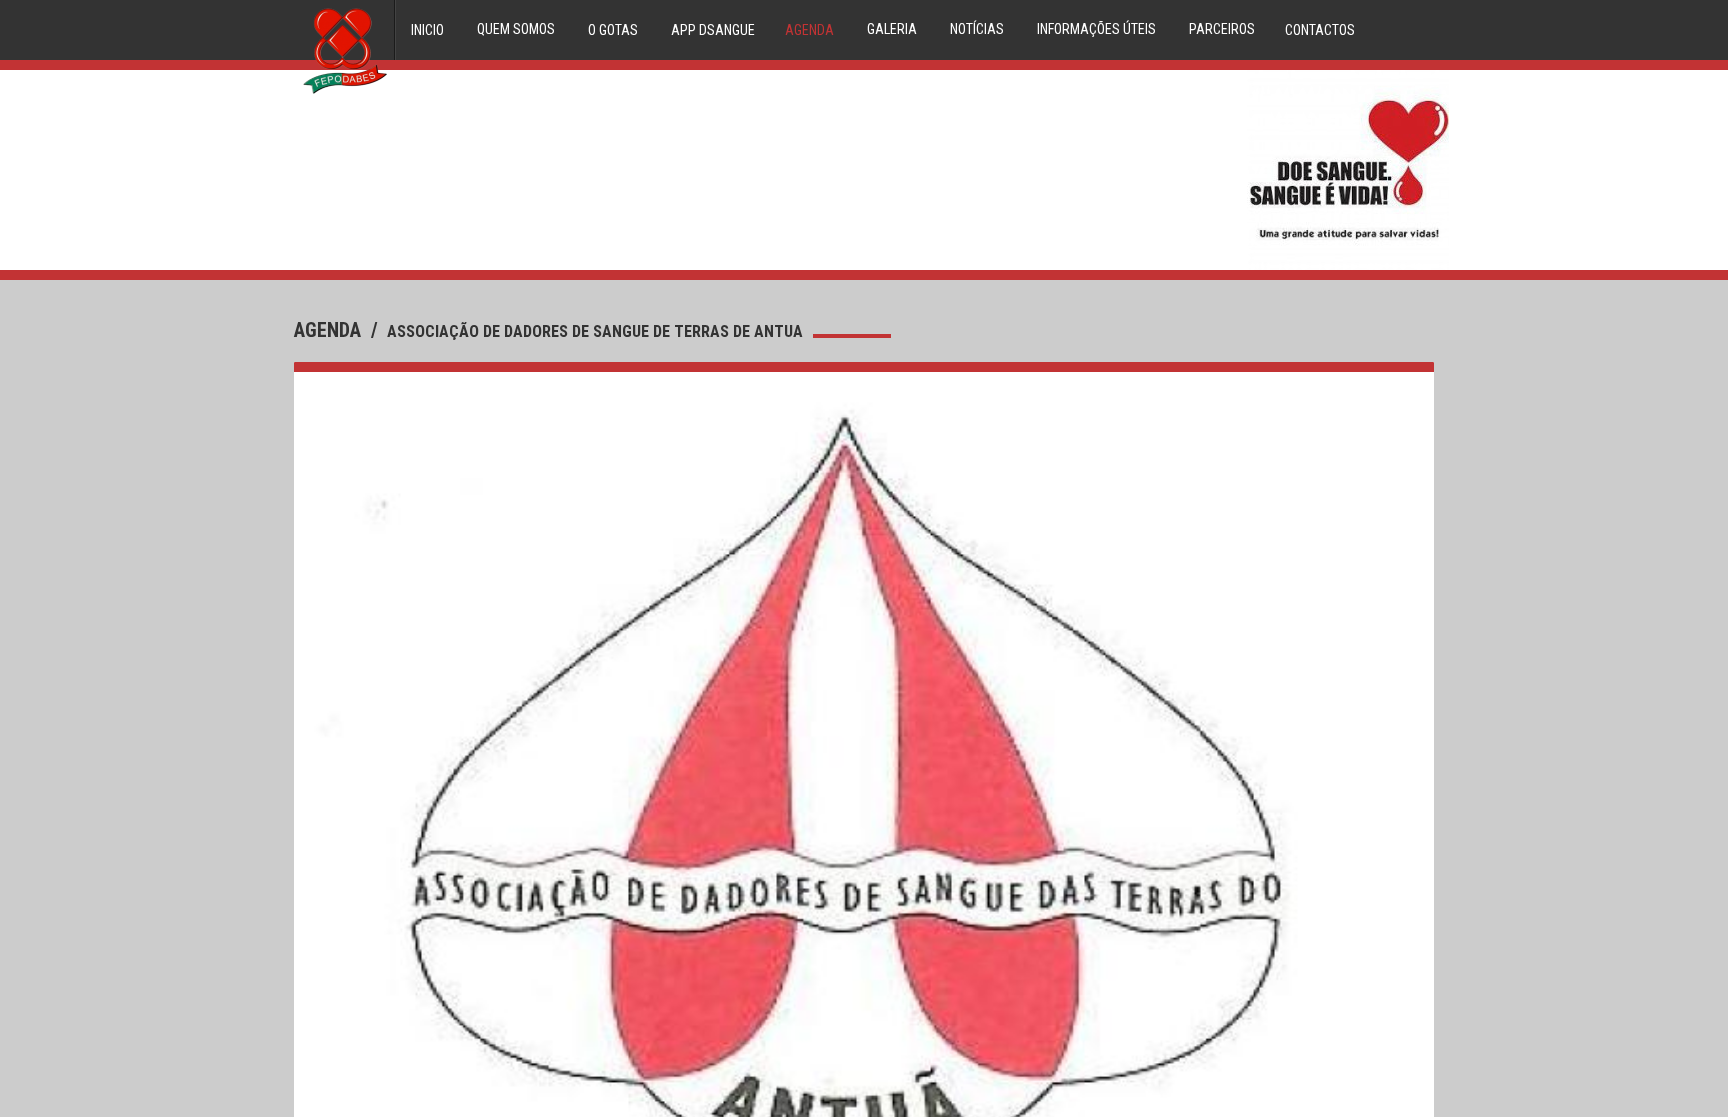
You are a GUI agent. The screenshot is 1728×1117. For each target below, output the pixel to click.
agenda (330, 330)
